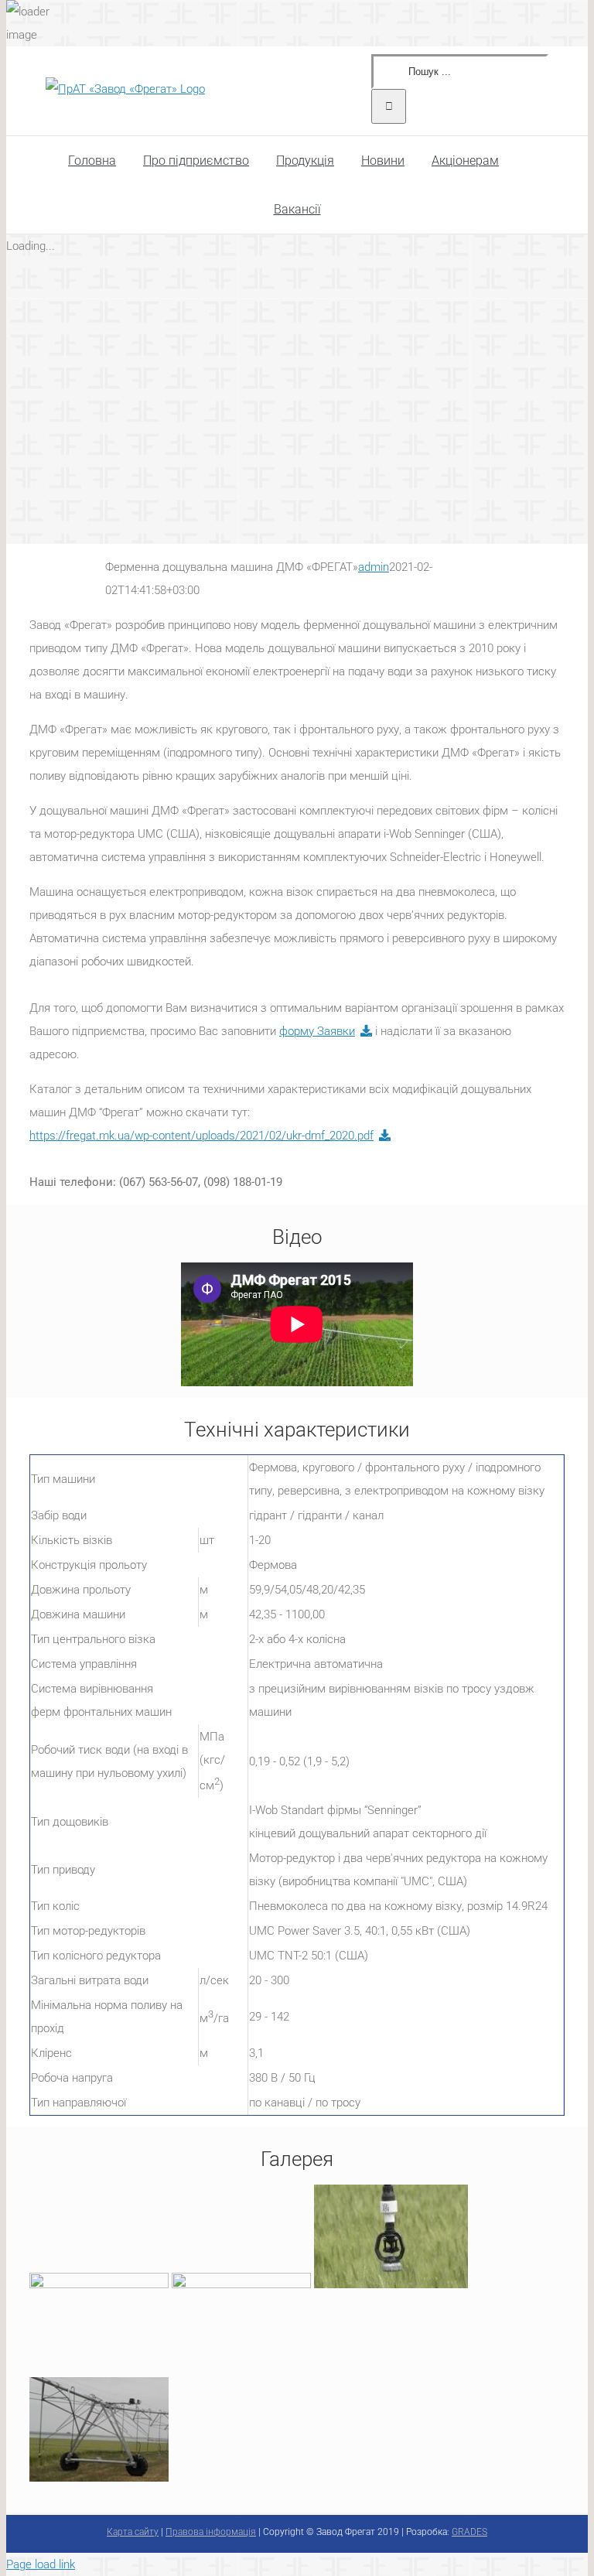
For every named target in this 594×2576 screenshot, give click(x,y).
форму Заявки (317, 1031)
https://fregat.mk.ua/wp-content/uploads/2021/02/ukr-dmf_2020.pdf (201, 1136)
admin (374, 567)
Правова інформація (211, 2532)
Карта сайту (133, 2532)
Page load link (41, 2564)
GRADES (469, 2532)
